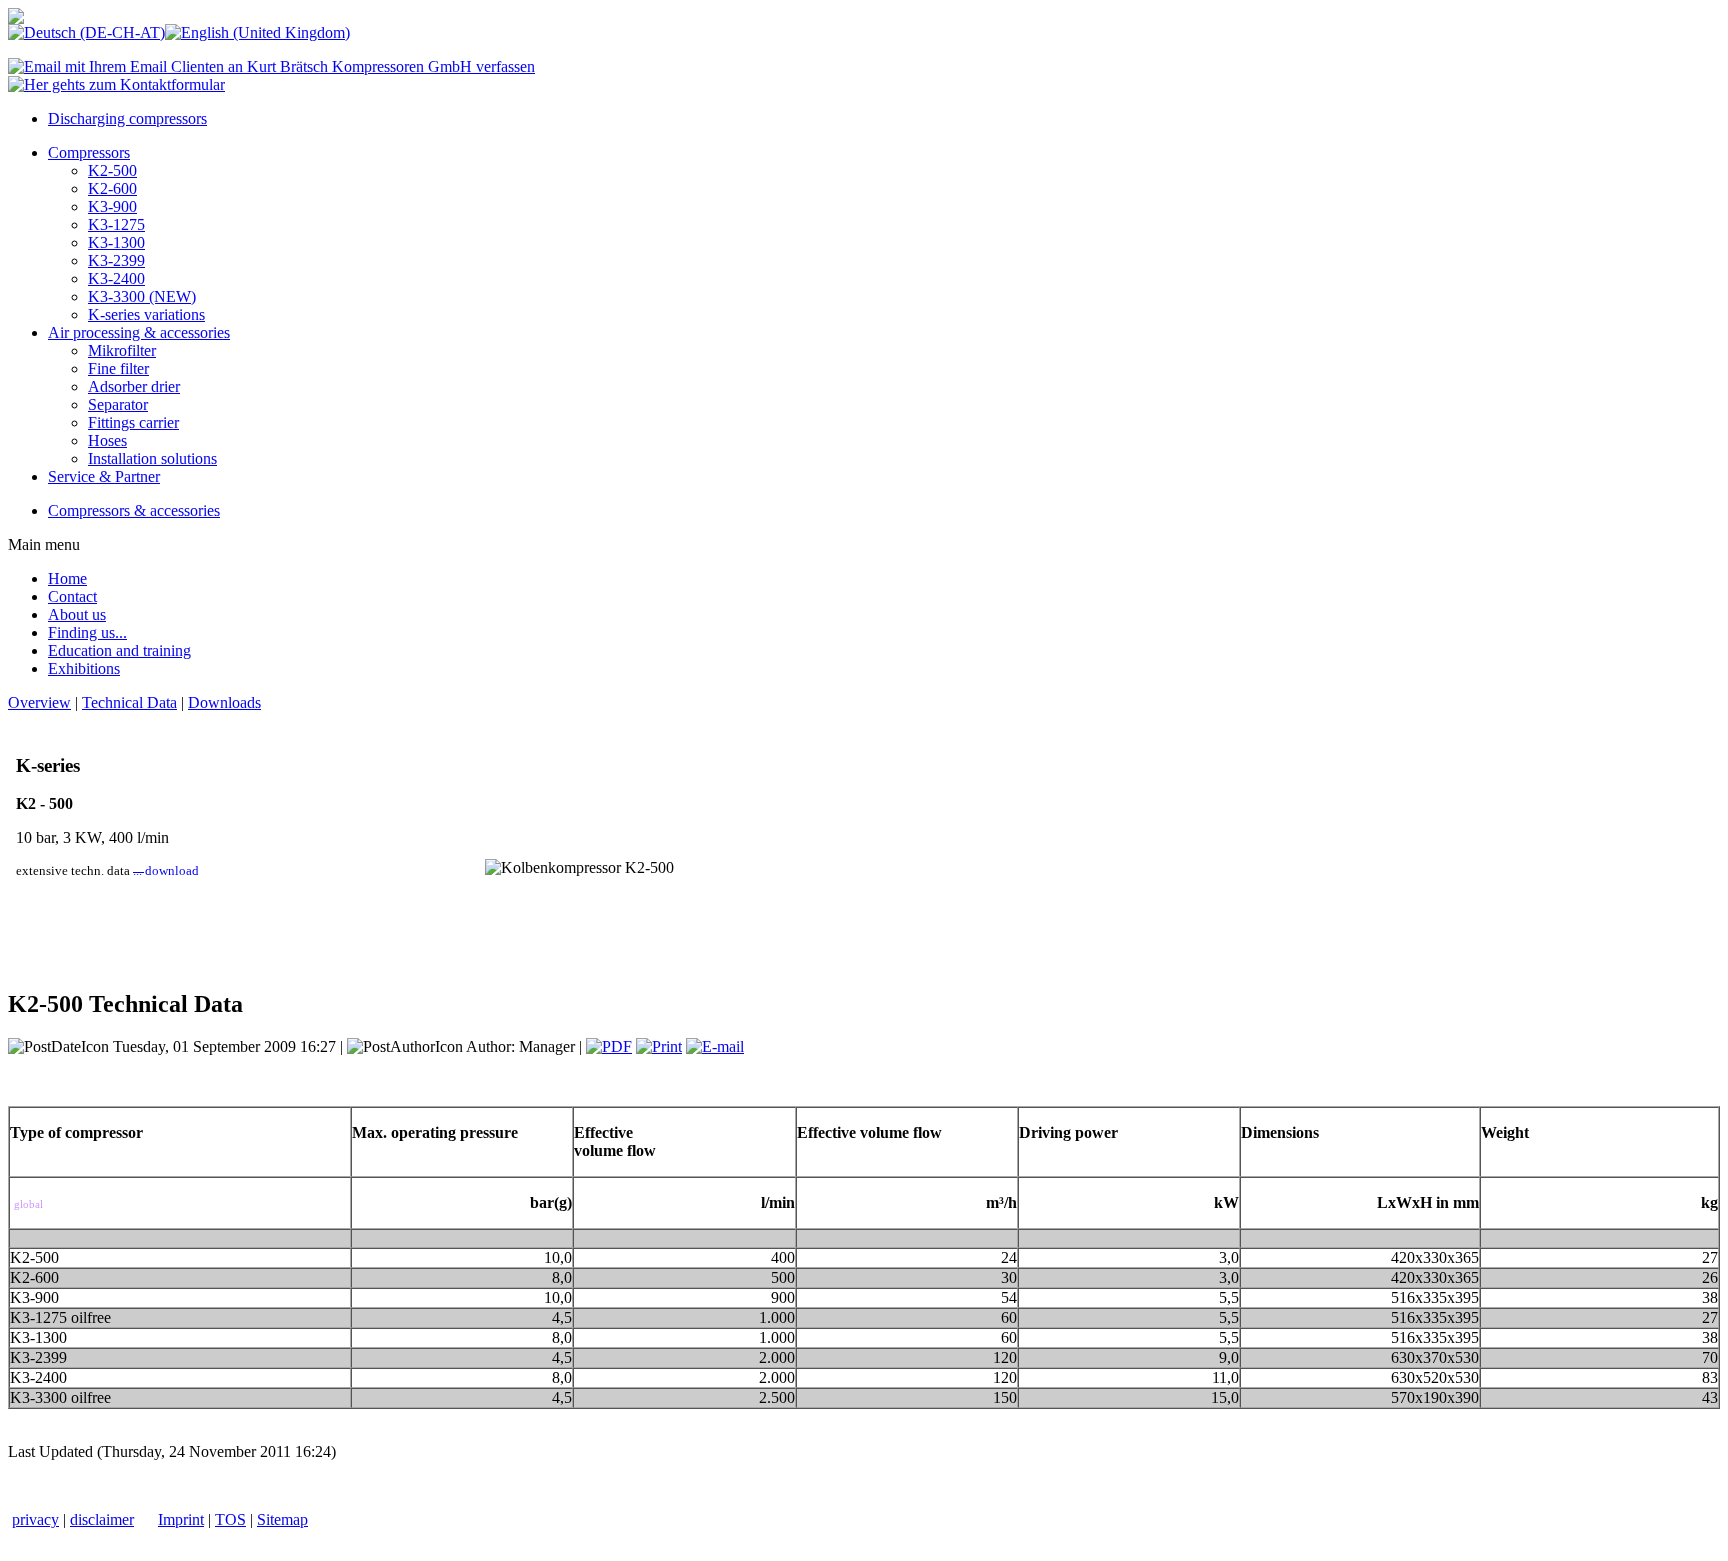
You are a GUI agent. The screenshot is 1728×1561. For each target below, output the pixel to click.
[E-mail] (715, 1046)
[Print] (659, 1046)
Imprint (181, 1519)
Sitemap (282, 1519)
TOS (230, 1519)
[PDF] (609, 1046)
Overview (39, 702)
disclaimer (102, 1519)
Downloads (224, 702)
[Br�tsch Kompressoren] (16, 18)
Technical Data (129, 702)
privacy (35, 1519)
